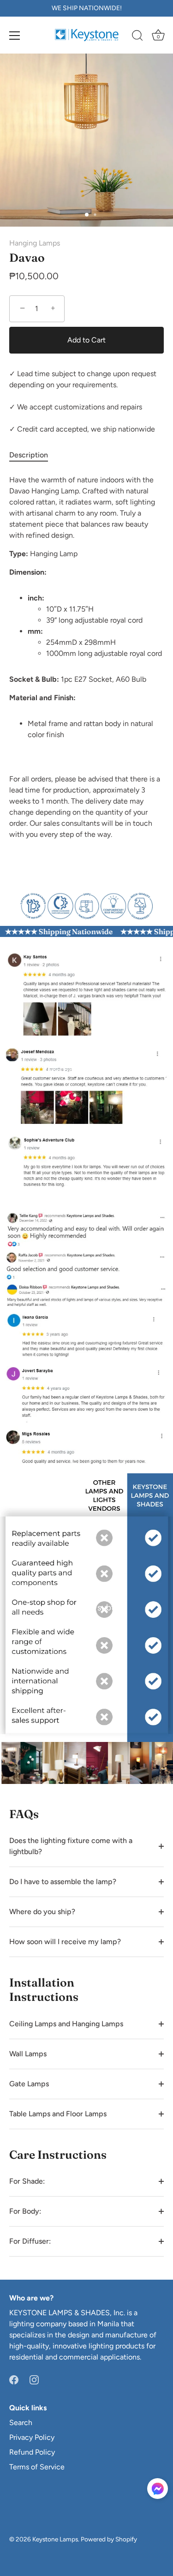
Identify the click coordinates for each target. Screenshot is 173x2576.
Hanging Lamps (35, 243)
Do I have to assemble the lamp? (63, 1882)
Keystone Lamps (55, 2539)
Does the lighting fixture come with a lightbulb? (71, 1846)
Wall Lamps (28, 2054)
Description (29, 455)
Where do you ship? (42, 1912)
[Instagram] (34, 2379)
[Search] (137, 37)
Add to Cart (86, 340)
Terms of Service (37, 2467)
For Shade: (27, 2181)
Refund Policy (32, 2452)
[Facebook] (14, 2379)
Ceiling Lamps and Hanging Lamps (66, 2024)
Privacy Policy (32, 2437)
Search (21, 2423)
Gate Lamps (29, 2084)
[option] (86, 905)
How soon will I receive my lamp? (65, 1942)
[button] (158, 2489)
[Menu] (15, 36)
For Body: (25, 2211)
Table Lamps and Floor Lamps (58, 2114)
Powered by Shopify (109, 2539)
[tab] (33, 455)
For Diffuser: (30, 2241)
